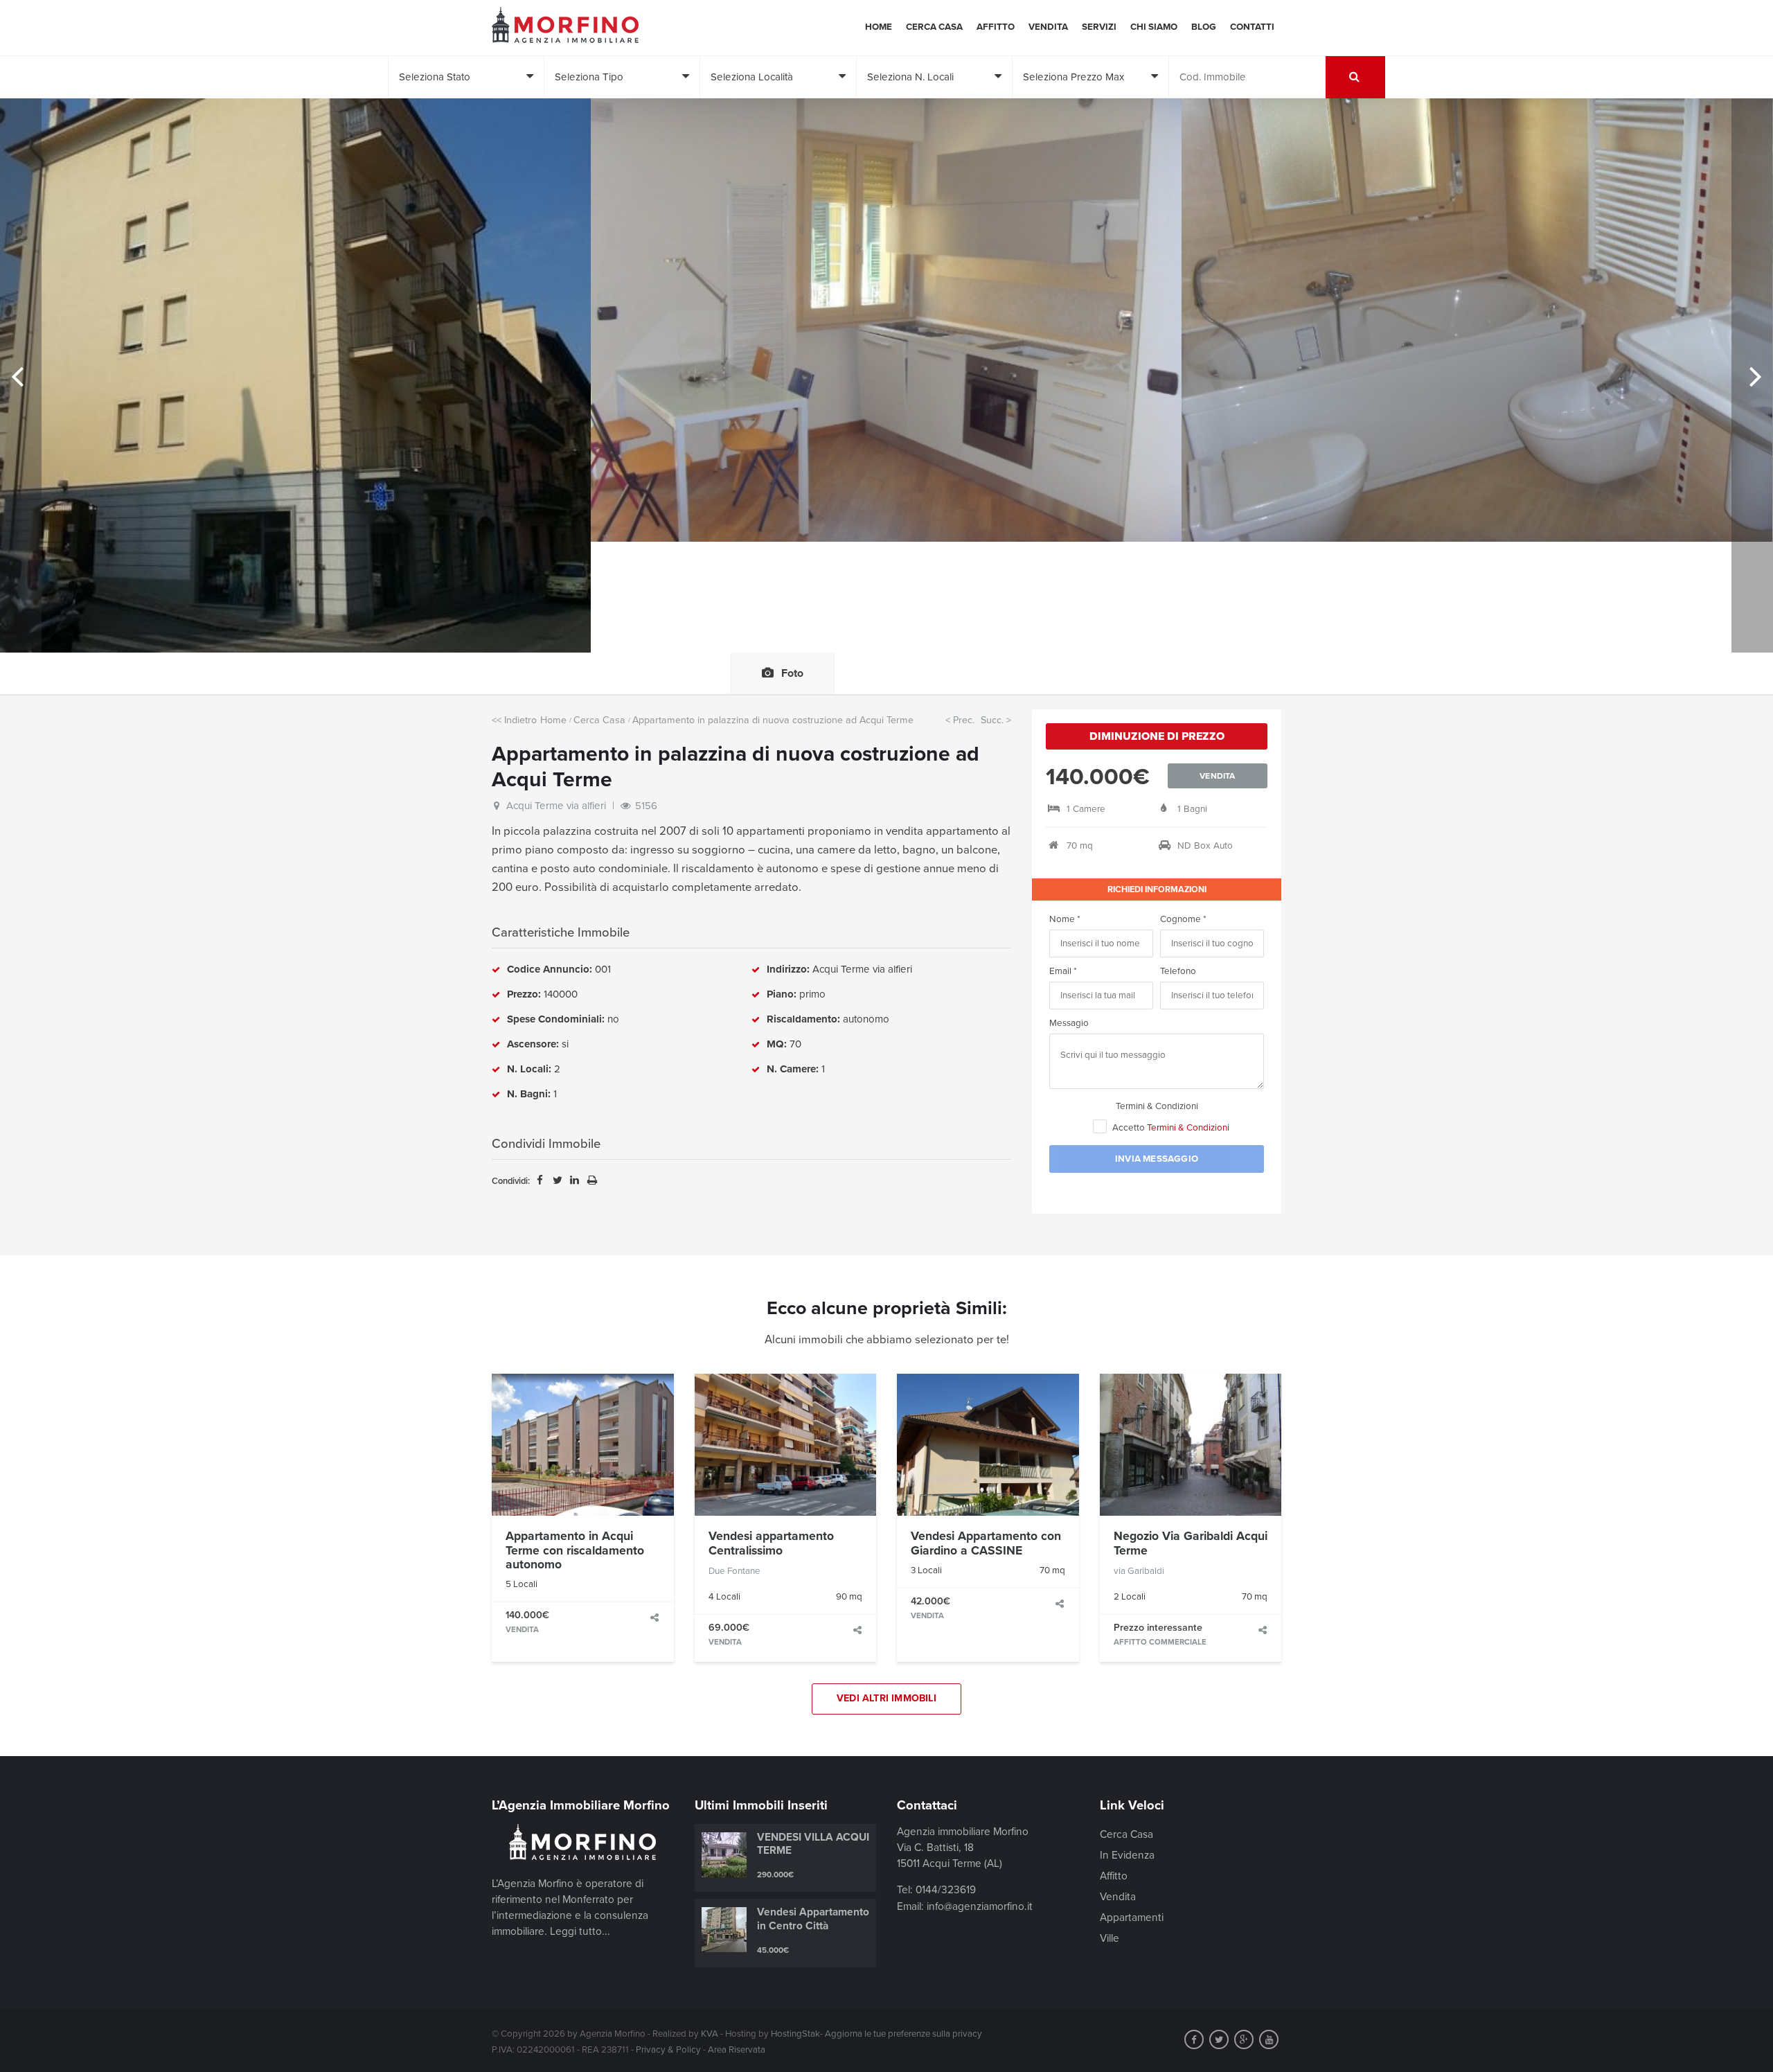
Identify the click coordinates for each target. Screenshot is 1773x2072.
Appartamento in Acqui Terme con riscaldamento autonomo (575, 1550)
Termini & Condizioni (1157, 1106)
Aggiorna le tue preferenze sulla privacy (903, 2034)
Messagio (1069, 1023)
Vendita (1048, 27)
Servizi (1099, 27)
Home (879, 27)
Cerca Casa (934, 27)
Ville (1110, 1938)
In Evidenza (1127, 1855)
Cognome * (1183, 919)
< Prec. (960, 720)
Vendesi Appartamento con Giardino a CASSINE (986, 1543)
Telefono (1178, 971)
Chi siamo (1154, 27)
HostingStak (795, 2034)
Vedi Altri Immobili (886, 1698)
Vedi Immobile (583, 1444)
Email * (1063, 971)
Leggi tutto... (580, 1931)
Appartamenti (1132, 1918)
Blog (1204, 27)
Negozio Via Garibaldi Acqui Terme (1191, 1543)
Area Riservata (737, 2050)
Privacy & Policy (668, 2050)
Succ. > (996, 720)
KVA (710, 2034)
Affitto (996, 27)
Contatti (1252, 27)
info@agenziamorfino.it (980, 1906)
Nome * (1065, 919)
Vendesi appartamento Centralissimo (771, 1543)
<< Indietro (514, 720)
